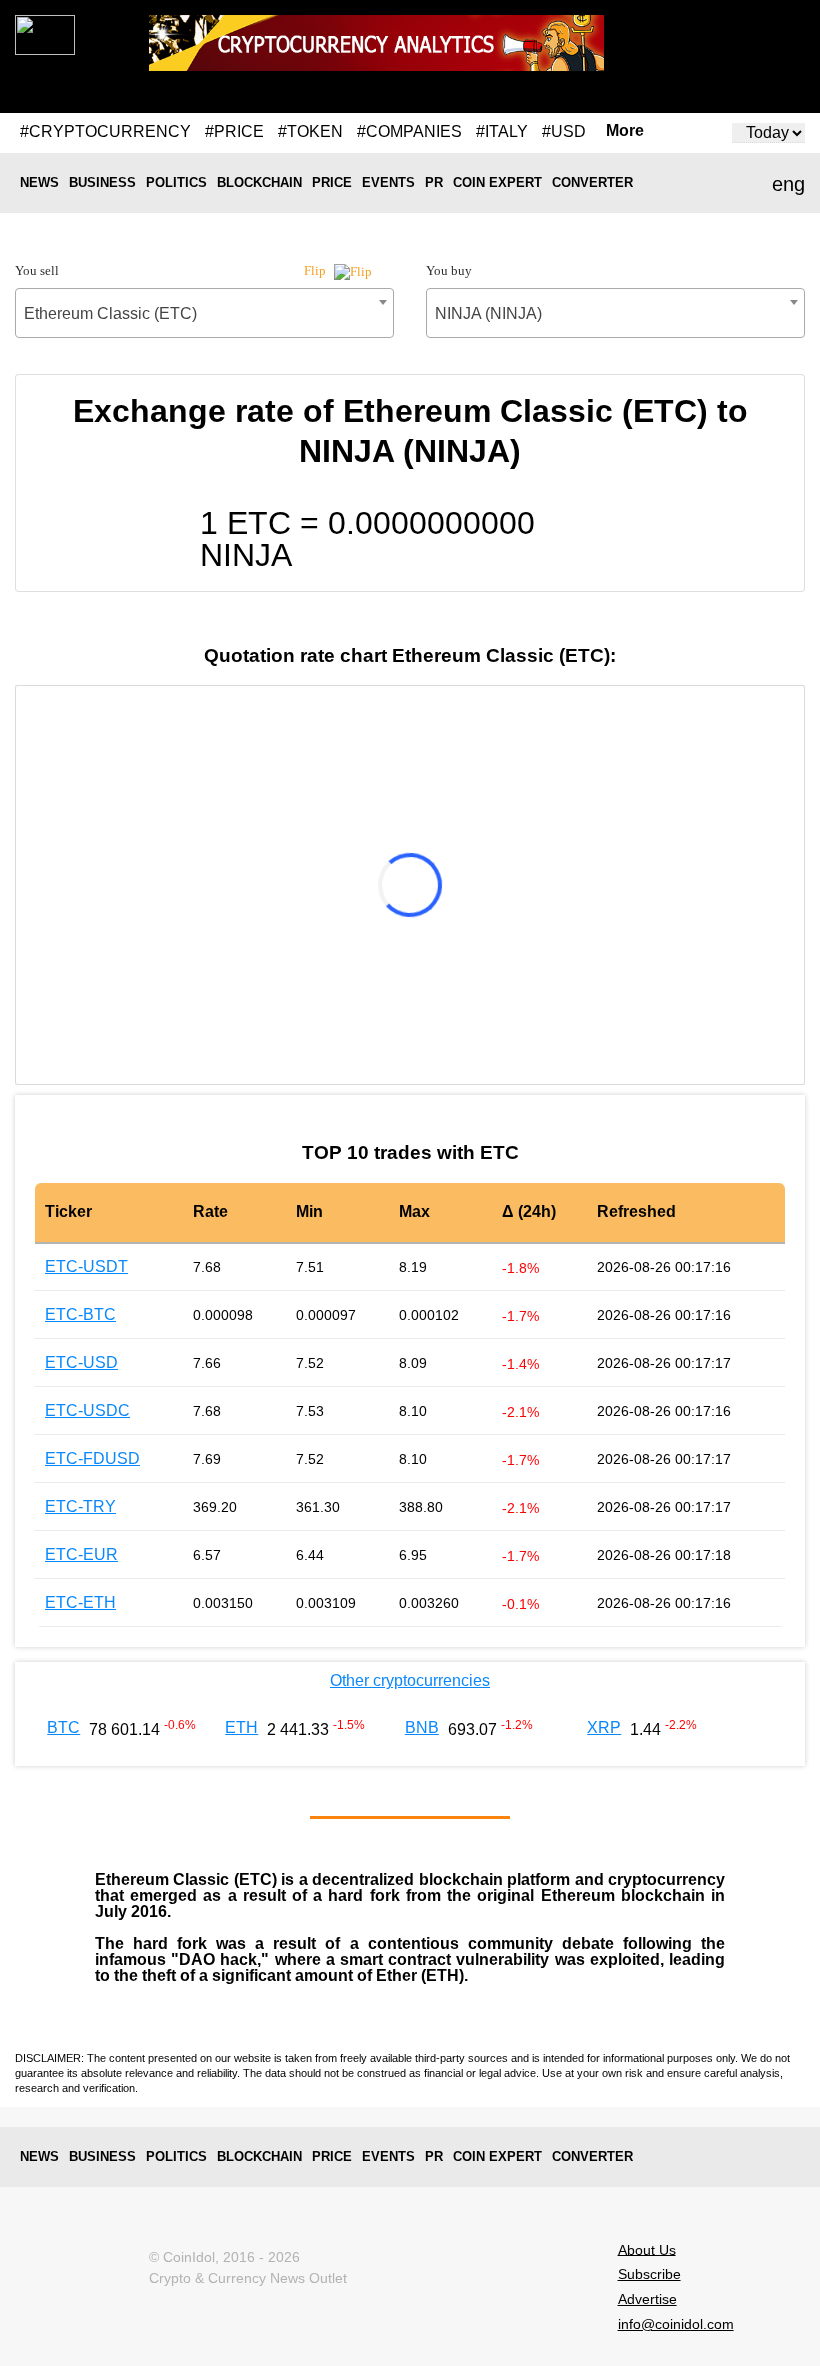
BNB (422, 1727)
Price (332, 182)
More (625, 131)
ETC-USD (81, 1362)
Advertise (647, 2299)
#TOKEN (310, 131)
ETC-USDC (87, 1410)
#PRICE (234, 131)
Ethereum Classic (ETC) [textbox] (110, 313)
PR (434, 182)
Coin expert (497, 182)
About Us (647, 2249)
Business (102, 182)
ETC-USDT (86, 1266)
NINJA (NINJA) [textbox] (488, 313)
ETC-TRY (80, 1506)
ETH (241, 1727)
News (39, 182)
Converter (592, 182)
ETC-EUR (81, 1554)
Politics (176, 182)
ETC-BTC (80, 1314)
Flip (316, 270)
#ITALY (502, 131)
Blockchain (259, 182)
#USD (564, 131)
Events (388, 182)
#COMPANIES (409, 131)
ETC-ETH (80, 1602)
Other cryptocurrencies (410, 1680)
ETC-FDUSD (92, 1458)
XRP (604, 1727)
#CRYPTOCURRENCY (105, 131)
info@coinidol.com (676, 2324)
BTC (63, 1727)
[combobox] (204, 313)
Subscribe (649, 2274)
